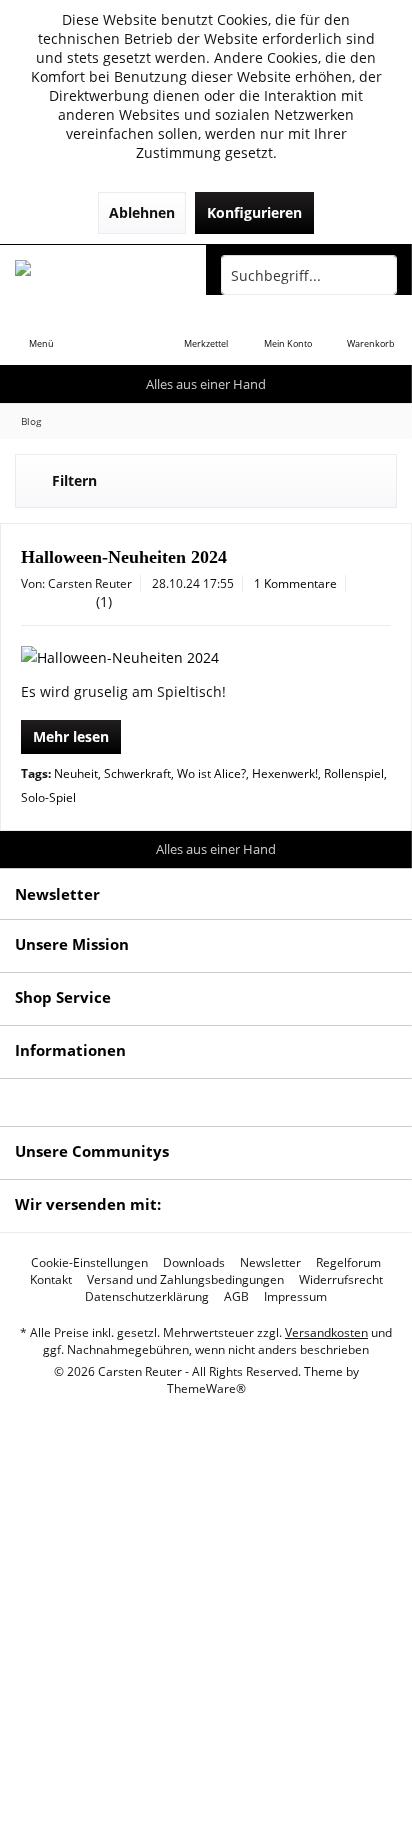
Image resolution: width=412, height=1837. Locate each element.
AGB (236, 1297)
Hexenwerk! (285, 773)
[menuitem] (41, 330)
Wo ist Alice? (211, 773)
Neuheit (76, 773)
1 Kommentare (295, 583)
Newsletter (270, 1263)
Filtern (74, 480)
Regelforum (348, 1263)
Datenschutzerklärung (147, 1297)
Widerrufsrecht (341, 1280)
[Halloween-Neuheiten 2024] (206, 658)
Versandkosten (326, 1332)
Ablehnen (142, 212)
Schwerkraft (137, 773)
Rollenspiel (354, 773)
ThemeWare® (206, 1388)
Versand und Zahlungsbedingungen (185, 1280)
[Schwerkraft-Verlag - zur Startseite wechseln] (103, 275)
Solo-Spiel (48, 797)
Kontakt (51, 1280)
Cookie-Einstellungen (89, 1263)
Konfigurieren (254, 212)
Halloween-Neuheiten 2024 (124, 557)
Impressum (295, 1297)
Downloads (194, 1263)
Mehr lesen (71, 736)
